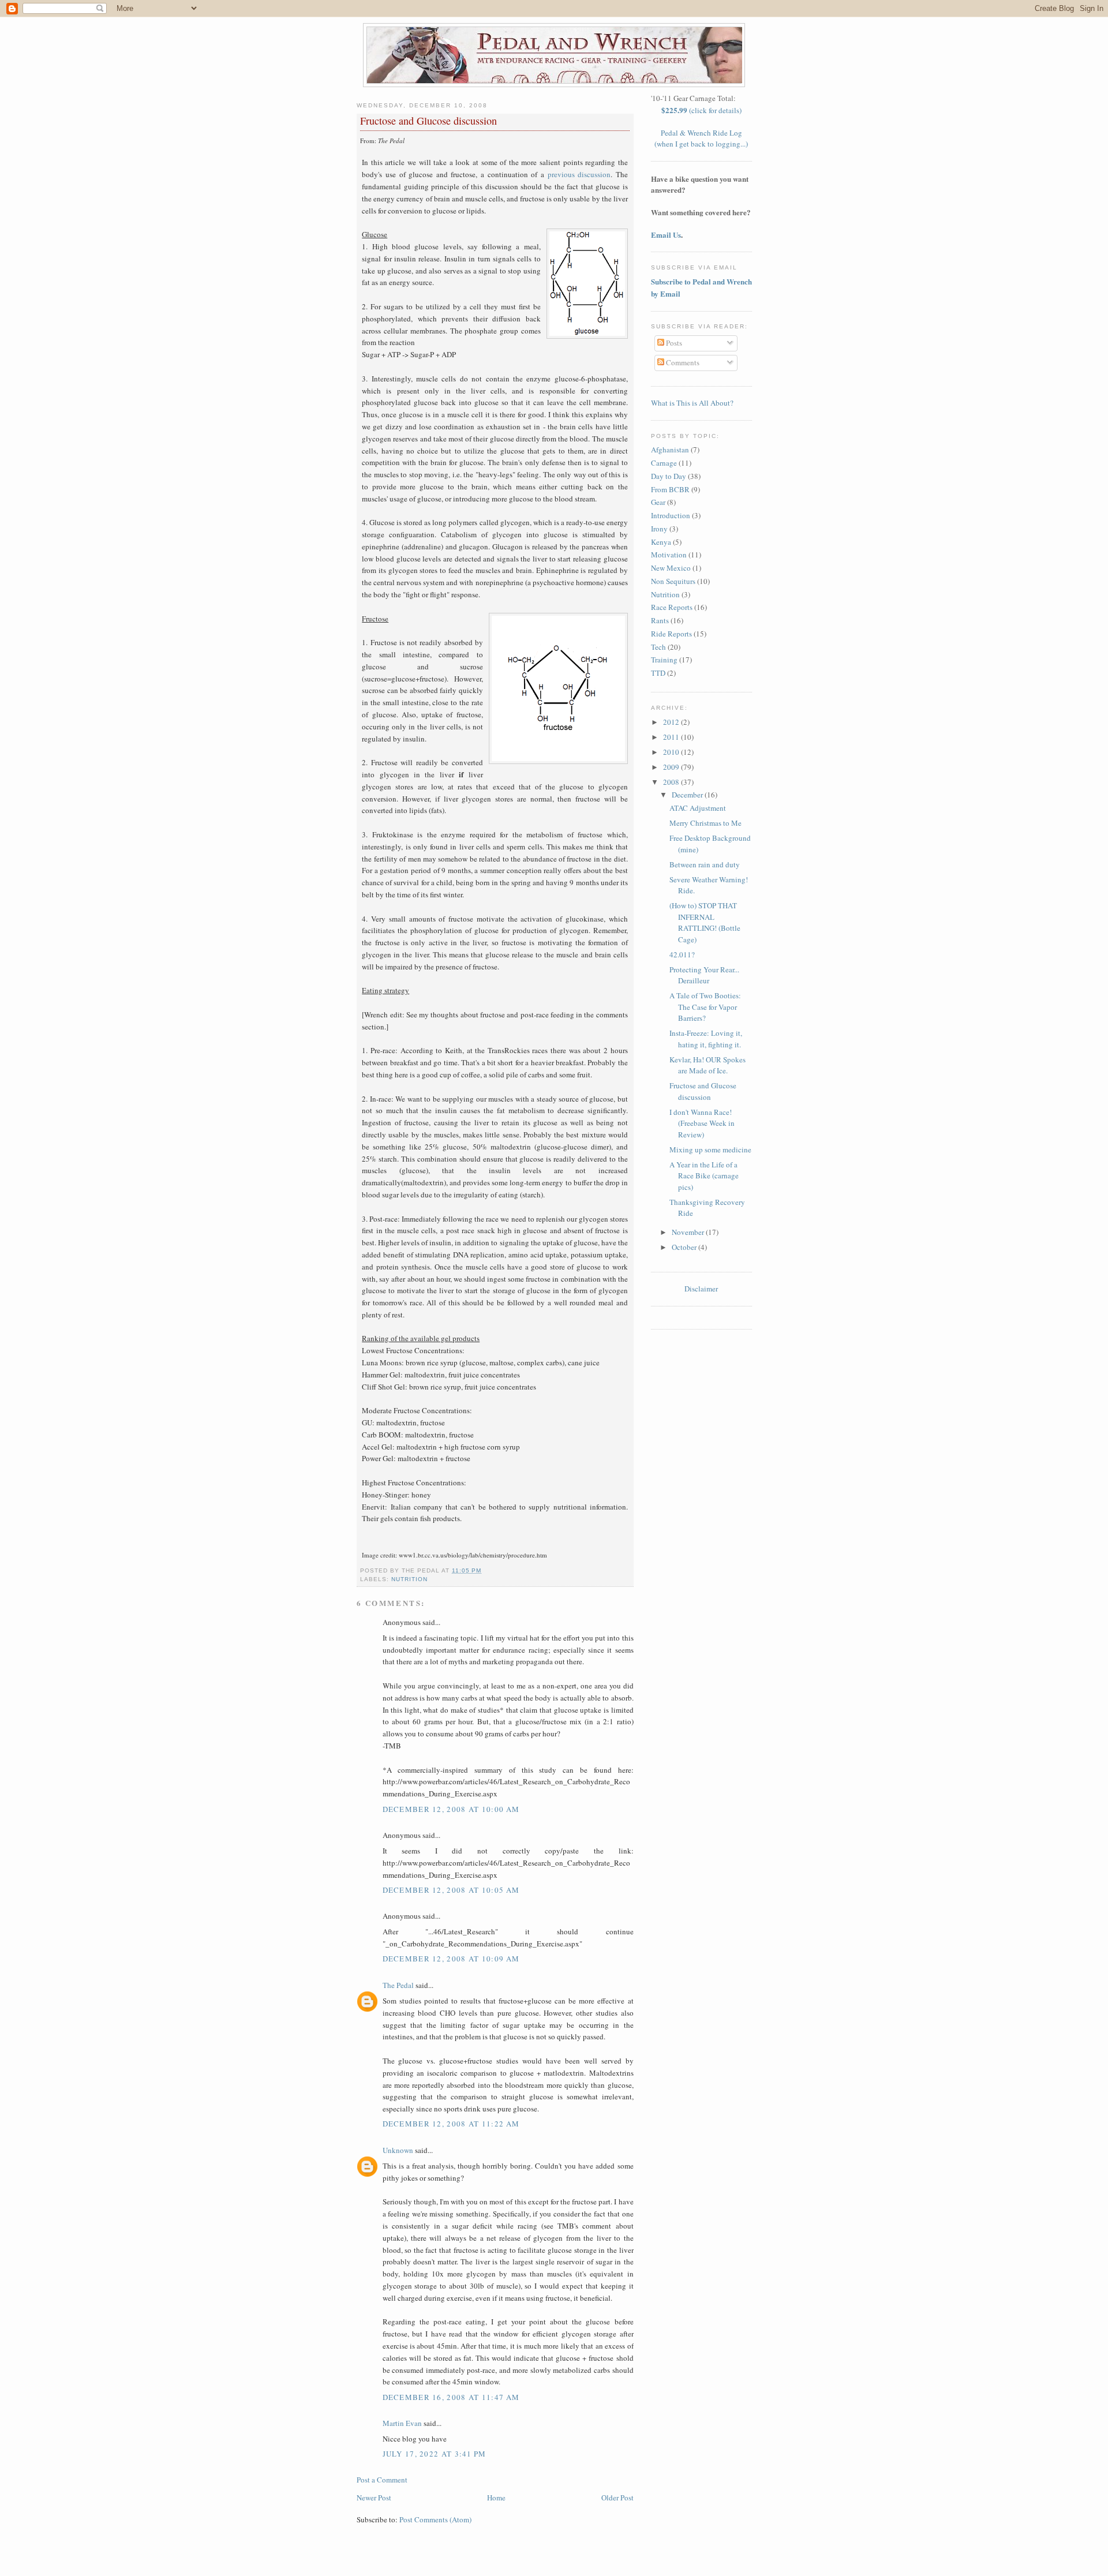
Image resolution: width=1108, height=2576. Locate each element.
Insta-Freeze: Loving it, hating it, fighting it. (706, 1039)
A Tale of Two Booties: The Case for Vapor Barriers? (705, 1007)
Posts (673, 343)
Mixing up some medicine (710, 1150)
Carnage (664, 463)
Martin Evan (402, 2423)
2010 (672, 752)
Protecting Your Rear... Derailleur (704, 975)
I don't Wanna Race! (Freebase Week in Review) (702, 1123)
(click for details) (701, 110)
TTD (658, 673)
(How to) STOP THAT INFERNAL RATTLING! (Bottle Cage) (705, 922)
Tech (658, 647)
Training (664, 660)
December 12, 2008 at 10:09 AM (451, 1959)
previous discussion (579, 174)
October (685, 1247)
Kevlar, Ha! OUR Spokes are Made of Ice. (708, 1065)
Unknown (398, 2150)
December (688, 795)
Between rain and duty (705, 864)
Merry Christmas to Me (705, 823)
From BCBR (670, 489)
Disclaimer (701, 1289)
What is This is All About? (692, 403)
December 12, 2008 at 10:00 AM (451, 1809)
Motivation (669, 555)
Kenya (661, 542)
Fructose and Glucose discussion (428, 121)
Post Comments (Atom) (435, 2519)
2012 (672, 722)
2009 (672, 767)
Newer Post (374, 2498)
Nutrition (409, 1579)
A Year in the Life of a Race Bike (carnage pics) (704, 1176)
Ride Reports (671, 634)
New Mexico (671, 568)
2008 (672, 782)
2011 (672, 737)
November (689, 1232)
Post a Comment (382, 2480)
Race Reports (672, 607)
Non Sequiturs (673, 581)
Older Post (617, 2498)
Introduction (671, 515)
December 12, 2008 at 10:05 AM (451, 1890)
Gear (658, 502)
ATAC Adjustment (698, 808)
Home (496, 2498)
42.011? (682, 954)
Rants (660, 620)
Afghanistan (670, 450)
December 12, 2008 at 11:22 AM (451, 2124)
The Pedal (398, 1985)
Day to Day (669, 476)
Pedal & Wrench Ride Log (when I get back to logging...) (701, 138)
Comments (682, 362)
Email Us (666, 235)
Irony (659, 529)
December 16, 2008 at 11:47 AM (451, 2397)
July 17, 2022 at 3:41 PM (435, 2454)
